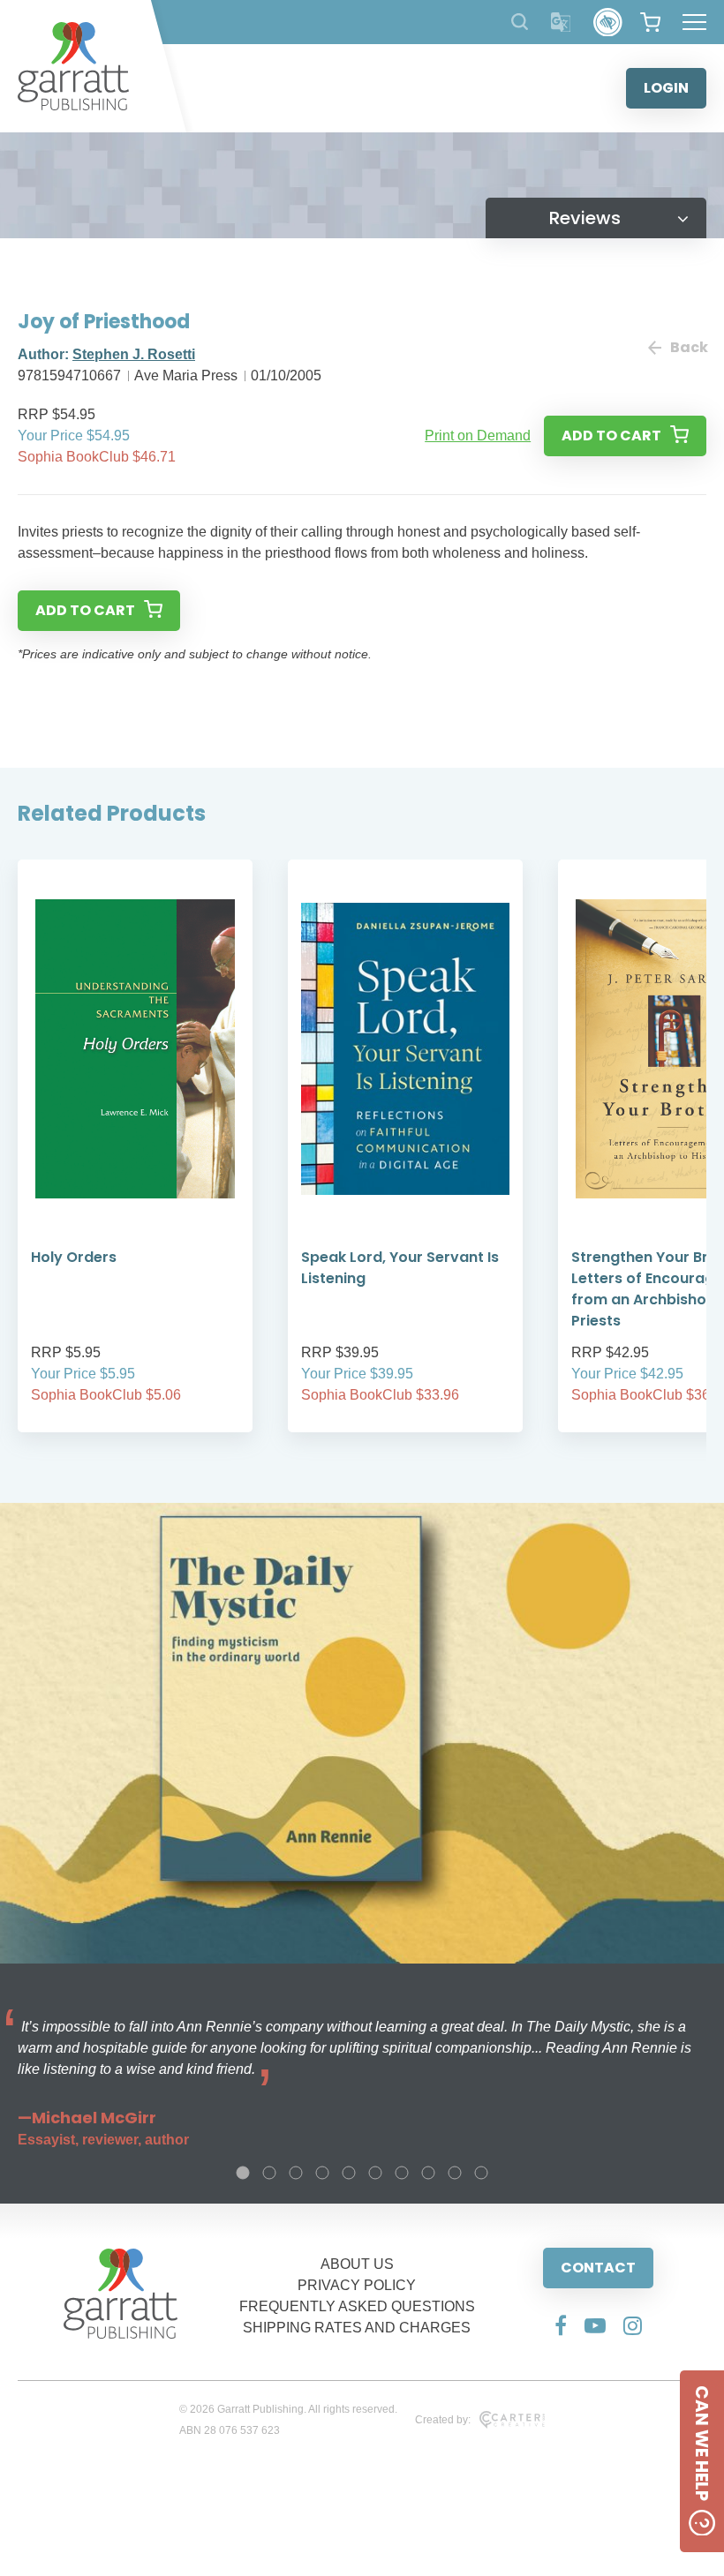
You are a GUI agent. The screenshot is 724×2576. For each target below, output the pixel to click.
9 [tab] (455, 2173)
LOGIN (666, 88)
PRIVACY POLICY (357, 2285)
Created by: (443, 2420)
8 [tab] (428, 2173)
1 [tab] (243, 2173)
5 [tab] (349, 2173)
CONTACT (598, 2268)
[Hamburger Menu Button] (694, 22)
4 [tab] (322, 2173)
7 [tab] (402, 2173)
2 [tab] (269, 2173)
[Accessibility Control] (608, 23)
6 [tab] (375, 2173)
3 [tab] (296, 2173)
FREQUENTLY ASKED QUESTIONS (357, 2306)
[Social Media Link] (561, 2325)
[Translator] (561, 23)
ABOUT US (357, 2264)
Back (688, 347)
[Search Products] (520, 22)
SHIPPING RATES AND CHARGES (357, 2328)
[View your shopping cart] (650, 22)
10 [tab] (481, 2173)
